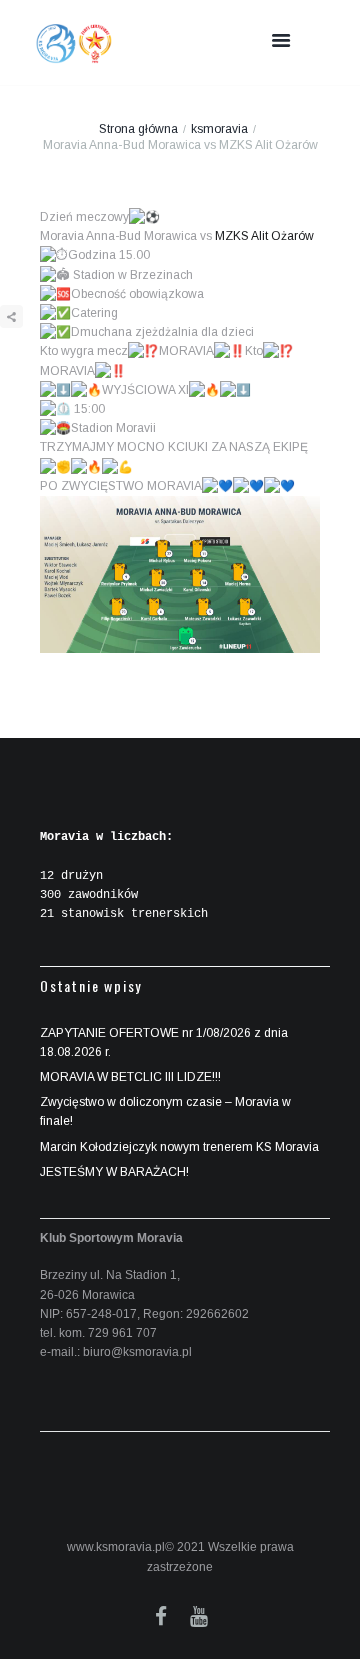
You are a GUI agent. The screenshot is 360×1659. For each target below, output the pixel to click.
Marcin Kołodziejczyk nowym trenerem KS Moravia (179, 1147)
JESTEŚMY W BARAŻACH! (114, 1172)
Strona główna (138, 129)
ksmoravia (219, 129)
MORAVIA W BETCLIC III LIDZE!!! (130, 1077)
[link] (264, 236)
